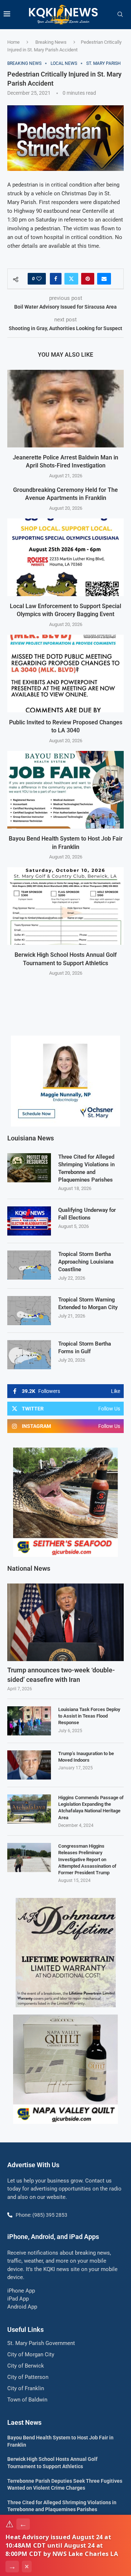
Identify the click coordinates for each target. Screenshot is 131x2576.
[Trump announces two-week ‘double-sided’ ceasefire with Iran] (65, 1622)
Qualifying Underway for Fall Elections (87, 1214)
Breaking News (51, 42)
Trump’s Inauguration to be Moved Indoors (86, 1757)
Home (13, 42)
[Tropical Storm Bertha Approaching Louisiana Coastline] (29, 1265)
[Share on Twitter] (71, 279)
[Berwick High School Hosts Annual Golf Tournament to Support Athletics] (65, 906)
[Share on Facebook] (56, 279)
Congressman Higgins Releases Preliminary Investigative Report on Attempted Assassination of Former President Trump (87, 1859)
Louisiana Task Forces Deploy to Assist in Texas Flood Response (89, 1716)
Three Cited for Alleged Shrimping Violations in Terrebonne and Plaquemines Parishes (86, 1168)
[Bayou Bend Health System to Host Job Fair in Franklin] (65, 790)
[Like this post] (39, 279)
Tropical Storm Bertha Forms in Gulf (85, 1348)
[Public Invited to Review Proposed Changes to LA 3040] (65, 674)
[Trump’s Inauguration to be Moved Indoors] (29, 1765)
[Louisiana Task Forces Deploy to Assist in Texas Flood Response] (29, 1721)
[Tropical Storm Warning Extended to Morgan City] (29, 1311)
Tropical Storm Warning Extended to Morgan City (88, 1303)
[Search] (120, 15)
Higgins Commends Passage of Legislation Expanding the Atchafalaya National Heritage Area (91, 1808)
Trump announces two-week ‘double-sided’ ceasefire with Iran (61, 1675)
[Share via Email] (104, 279)
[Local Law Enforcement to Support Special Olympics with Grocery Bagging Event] (65, 557)
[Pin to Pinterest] (88, 279)
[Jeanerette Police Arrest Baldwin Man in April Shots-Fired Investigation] (65, 409)
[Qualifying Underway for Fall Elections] (29, 1221)
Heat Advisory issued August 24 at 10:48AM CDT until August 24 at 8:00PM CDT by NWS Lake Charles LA (62, 2545)
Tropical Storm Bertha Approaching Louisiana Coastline (86, 1262)
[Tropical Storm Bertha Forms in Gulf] (29, 1355)
